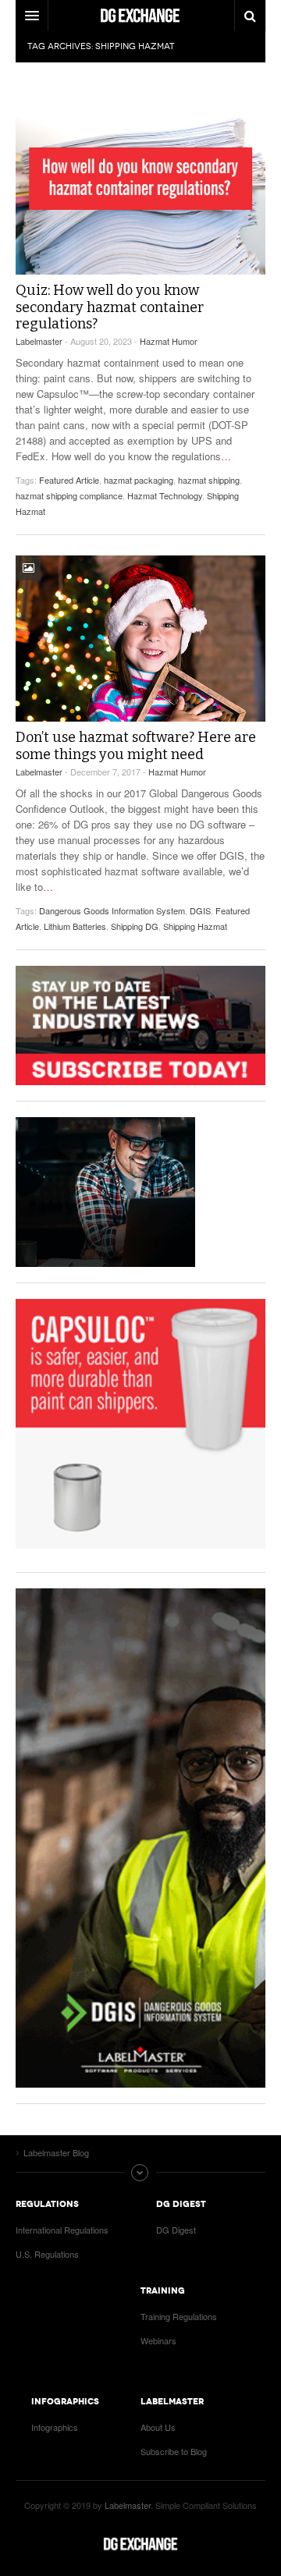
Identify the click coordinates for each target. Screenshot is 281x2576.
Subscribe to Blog (174, 2451)
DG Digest (176, 2230)
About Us (158, 2427)
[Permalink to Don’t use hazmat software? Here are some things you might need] (140, 639)
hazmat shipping (209, 480)
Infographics (55, 2427)
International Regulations (62, 2230)
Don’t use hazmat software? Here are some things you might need (136, 746)
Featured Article (69, 480)
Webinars (158, 2340)
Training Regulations (179, 2316)
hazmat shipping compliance (69, 495)
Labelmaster (39, 341)
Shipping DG (135, 926)
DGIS (200, 910)
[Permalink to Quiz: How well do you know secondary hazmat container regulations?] (140, 179)
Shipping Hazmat (195, 926)
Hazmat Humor (169, 341)
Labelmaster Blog (140, 2544)
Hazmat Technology (165, 495)
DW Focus (140, 16)
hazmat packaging (139, 480)
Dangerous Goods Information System (112, 910)
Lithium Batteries (75, 926)
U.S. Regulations (47, 2254)
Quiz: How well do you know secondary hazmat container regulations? (110, 307)
